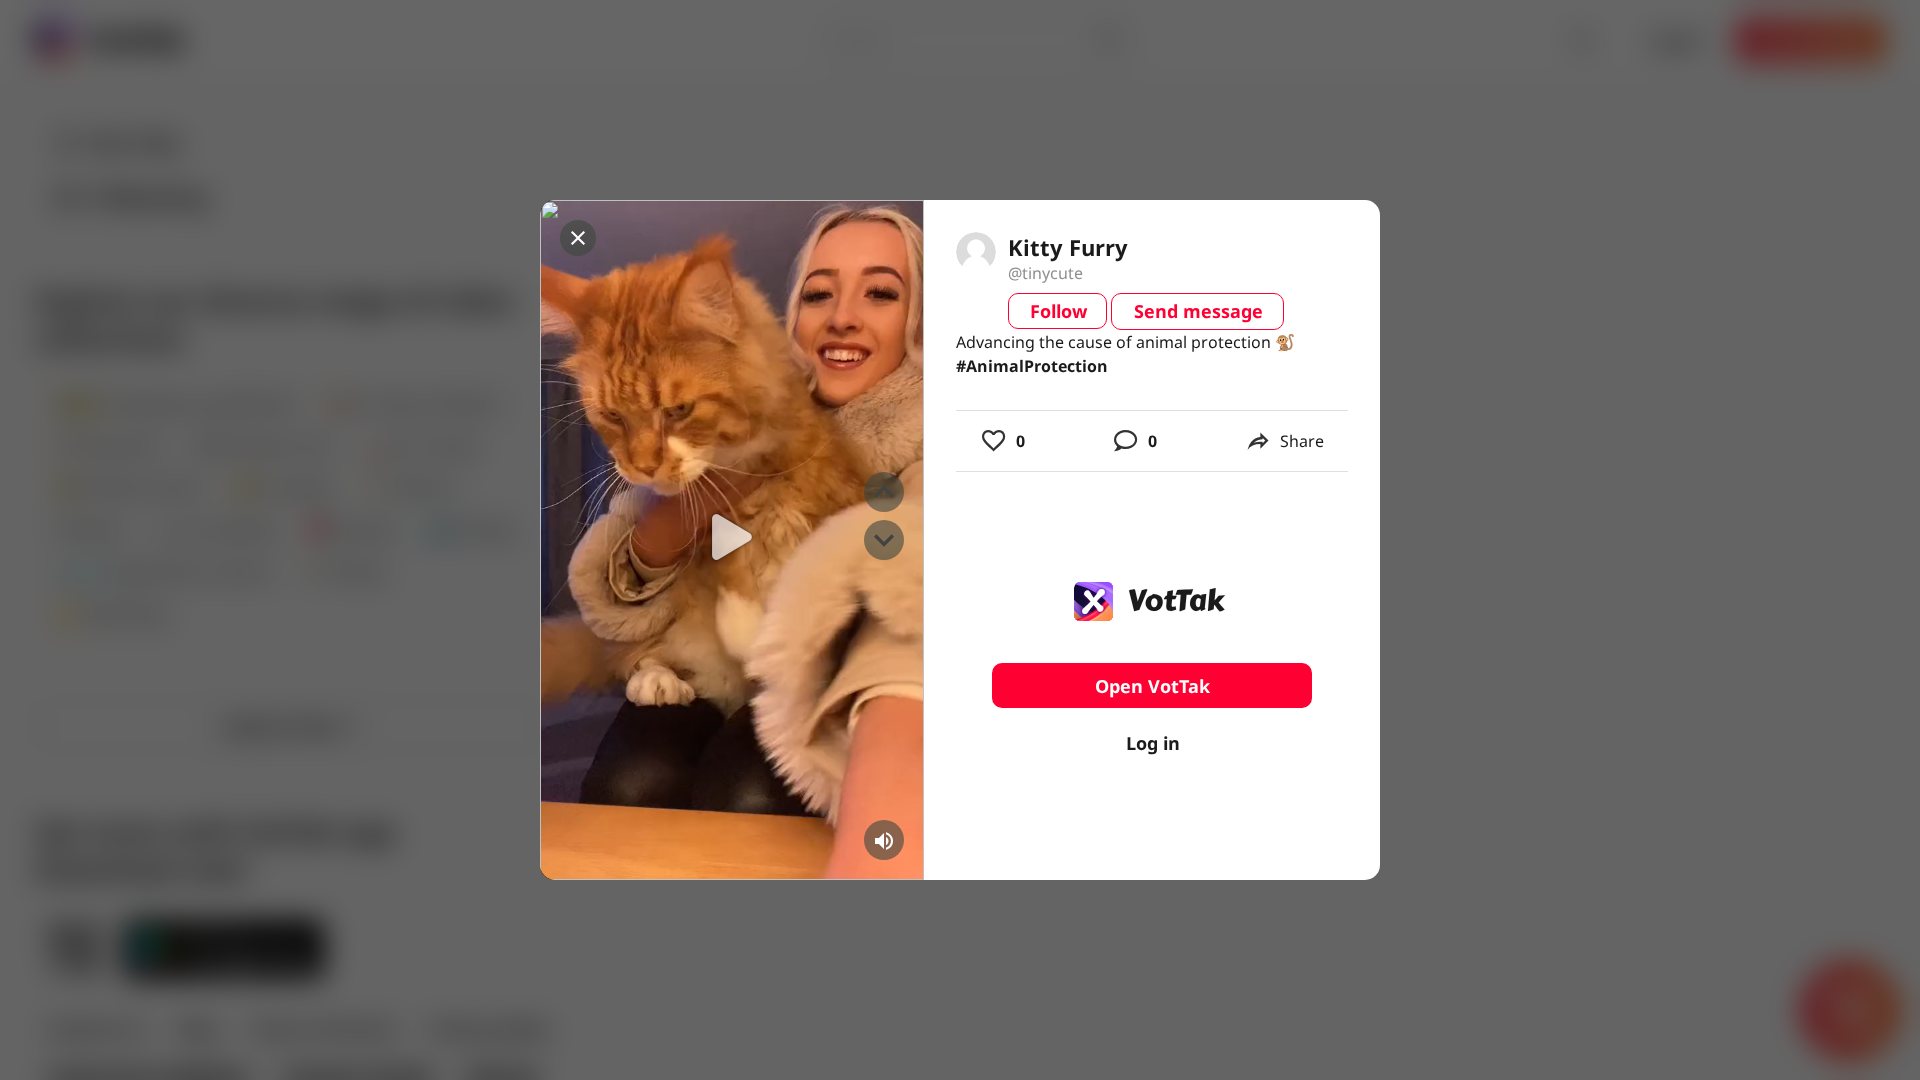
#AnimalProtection (1032, 366)
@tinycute (1045, 273)
